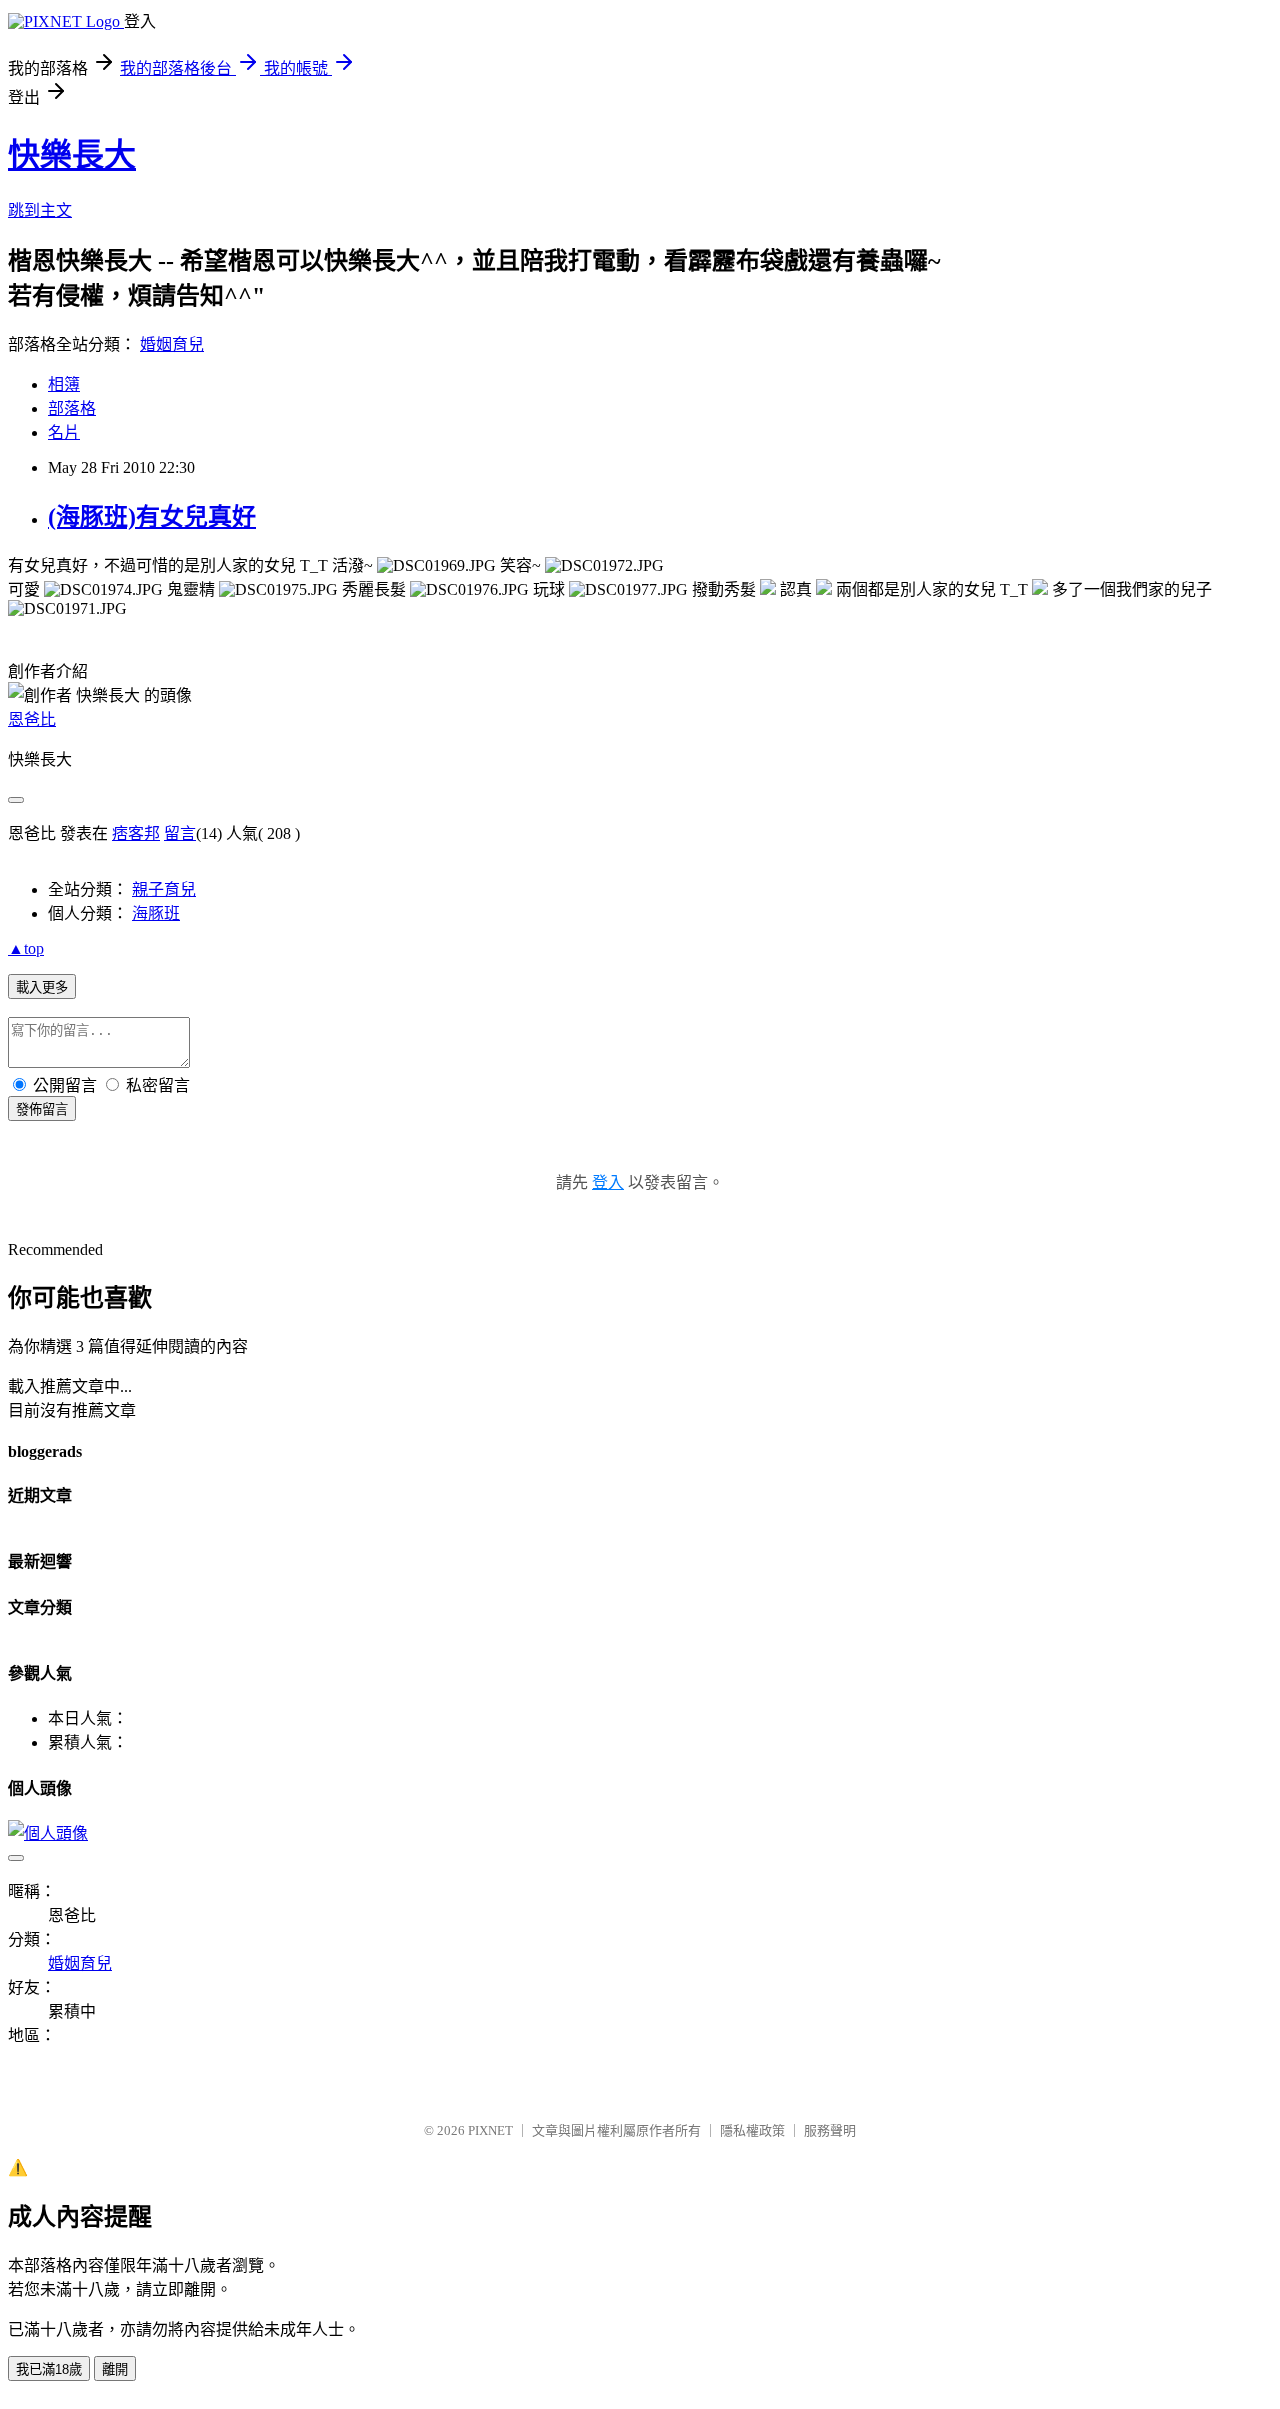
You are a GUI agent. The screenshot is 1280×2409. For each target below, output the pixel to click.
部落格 (72, 408)
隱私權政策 (752, 2130)
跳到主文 (40, 210)
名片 (64, 432)
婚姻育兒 (172, 344)
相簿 (64, 384)
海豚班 (156, 913)
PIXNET (490, 2130)
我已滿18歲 (49, 2369)
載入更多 (42, 987)
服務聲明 (830, 2130)
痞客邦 (136, 833)
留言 (180, 833)
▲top (26, 948)
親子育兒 (164, 889)
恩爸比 (32, 719)
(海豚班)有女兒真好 (152, 517)
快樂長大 (72, 155)
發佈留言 (42, 1109)
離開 (115, 2369)
